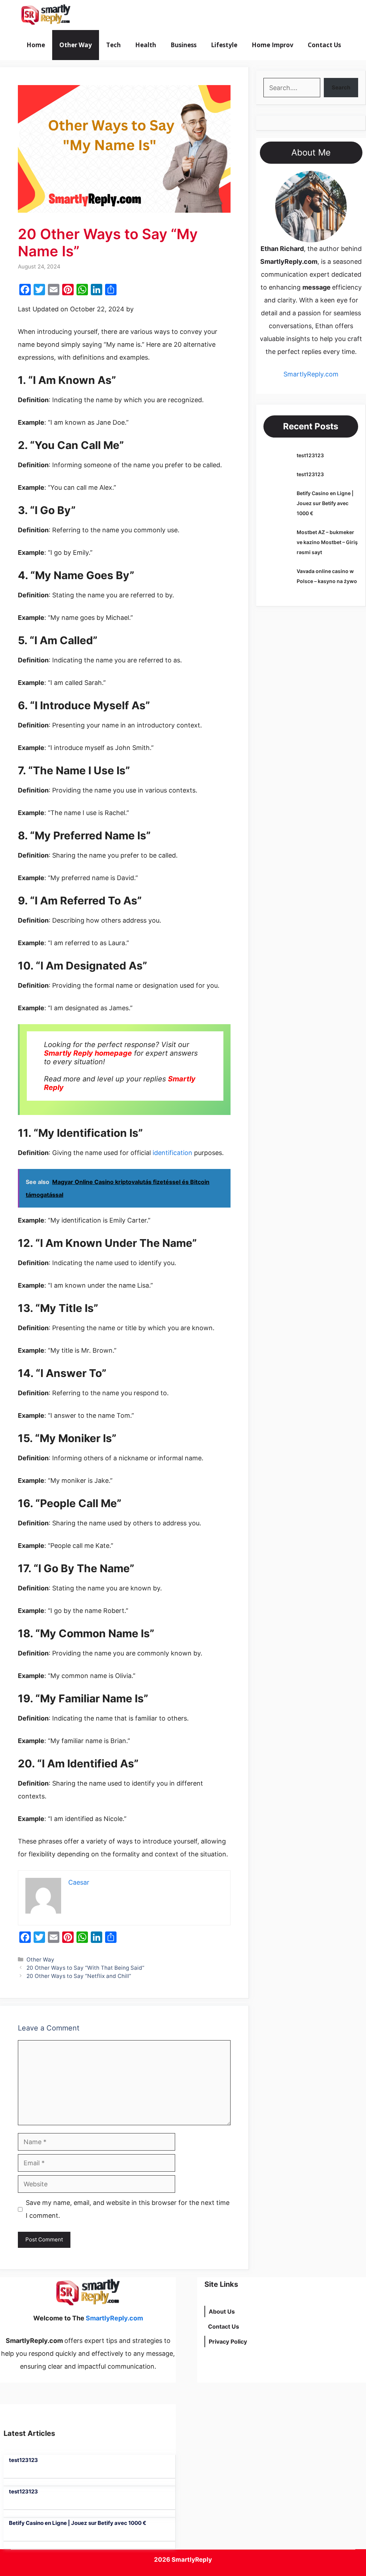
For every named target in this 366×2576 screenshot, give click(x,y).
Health (146, 45)
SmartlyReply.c (306, 374)
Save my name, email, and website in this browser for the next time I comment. (128, 2209)
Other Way (76, 45)
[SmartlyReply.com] (46, 15)
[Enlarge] (337, 180)
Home (36, 45)
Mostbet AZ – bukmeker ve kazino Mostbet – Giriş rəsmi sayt (327, 542)
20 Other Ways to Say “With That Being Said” (85, 1968)
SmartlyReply (192, 2560)
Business (184, 45)
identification (172, 1153)
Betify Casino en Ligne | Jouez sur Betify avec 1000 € (325, 503)
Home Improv (273, 45)
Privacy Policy (228, 2341)
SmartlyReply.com (117, 15)
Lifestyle (224, 45)
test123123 (310, 455)
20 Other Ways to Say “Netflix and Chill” (79, 1976)
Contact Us (324, 45)
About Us (222, 2311)
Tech (113, 45)
